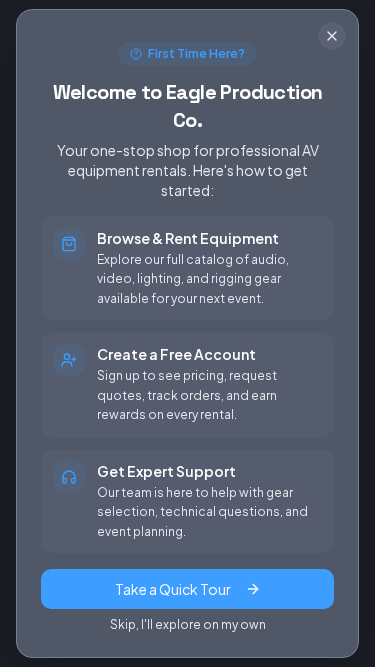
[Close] (332, 36)
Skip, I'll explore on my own (188, 624)
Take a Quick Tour (173, 589)
